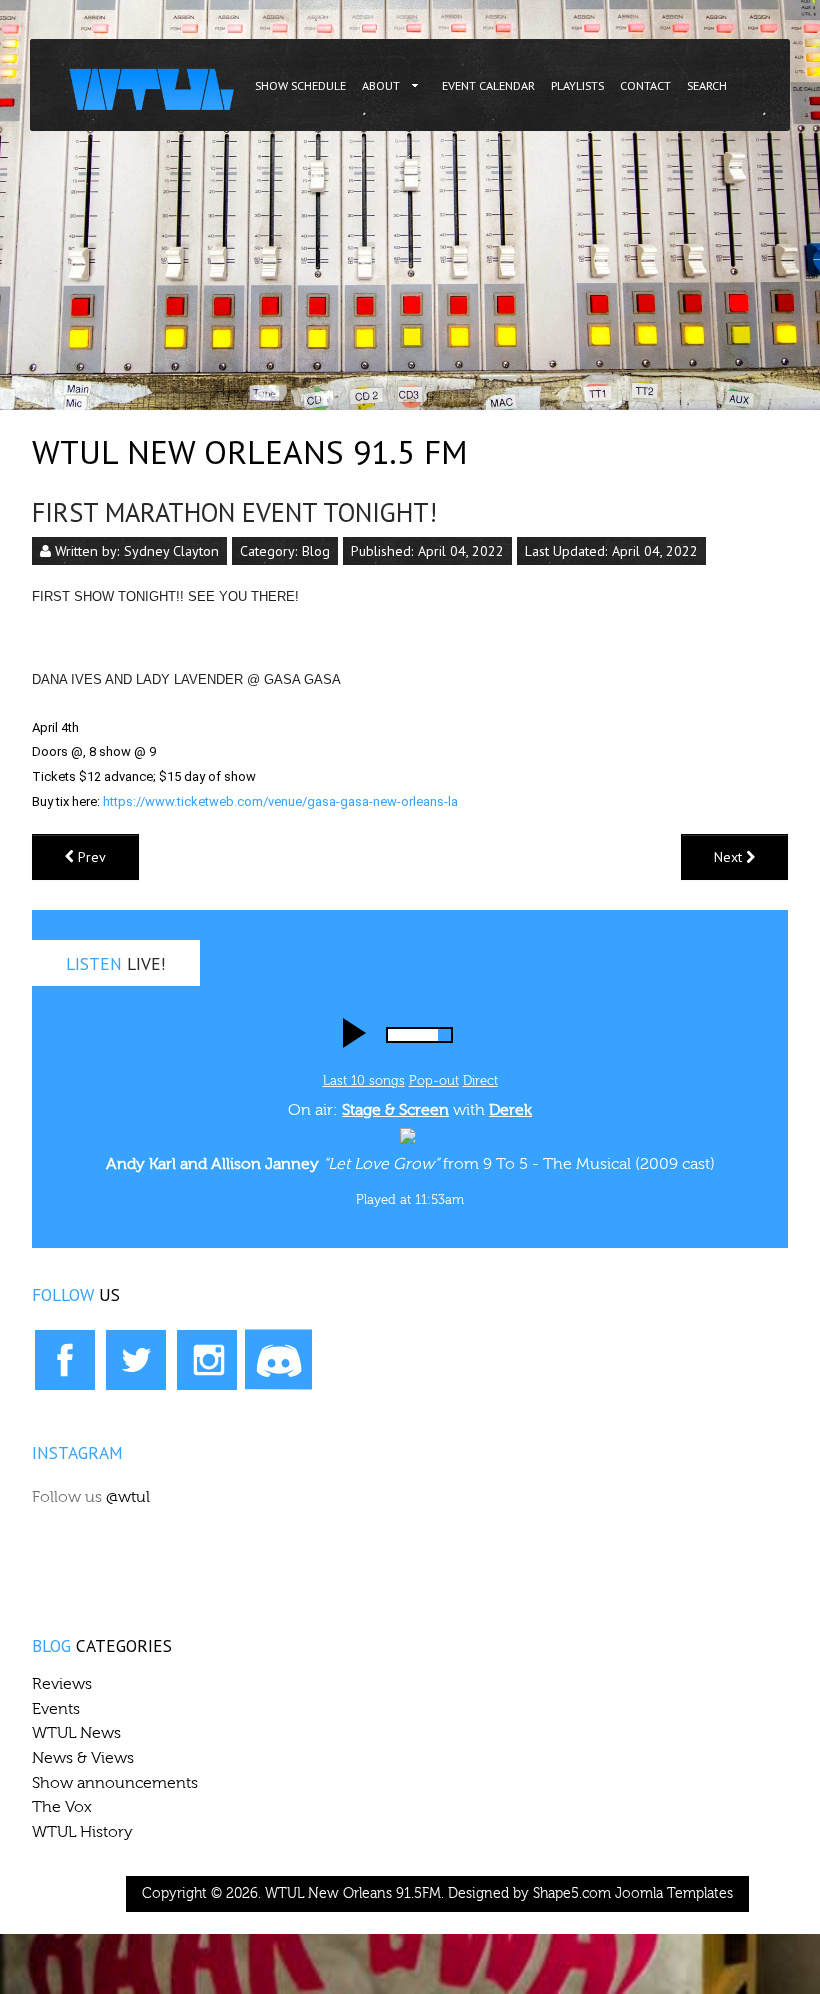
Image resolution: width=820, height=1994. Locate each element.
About (381, 85)
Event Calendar (488, 85)
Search (707, 85)
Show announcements (115, 1783)
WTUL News (76, 1733)
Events (56, 1709)
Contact (645, 85)
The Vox (62, 1807)
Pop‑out (434, 1080)
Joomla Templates (674, 1894)
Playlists (577, 85)
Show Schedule (300, 85)
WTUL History (82, 1832)
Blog (316, 551)
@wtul (128, 1497)
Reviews (62, 1684)
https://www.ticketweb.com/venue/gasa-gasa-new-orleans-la (280, 801)
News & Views (83, 1758)
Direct (480, 1080)
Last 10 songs (364, 1080)
